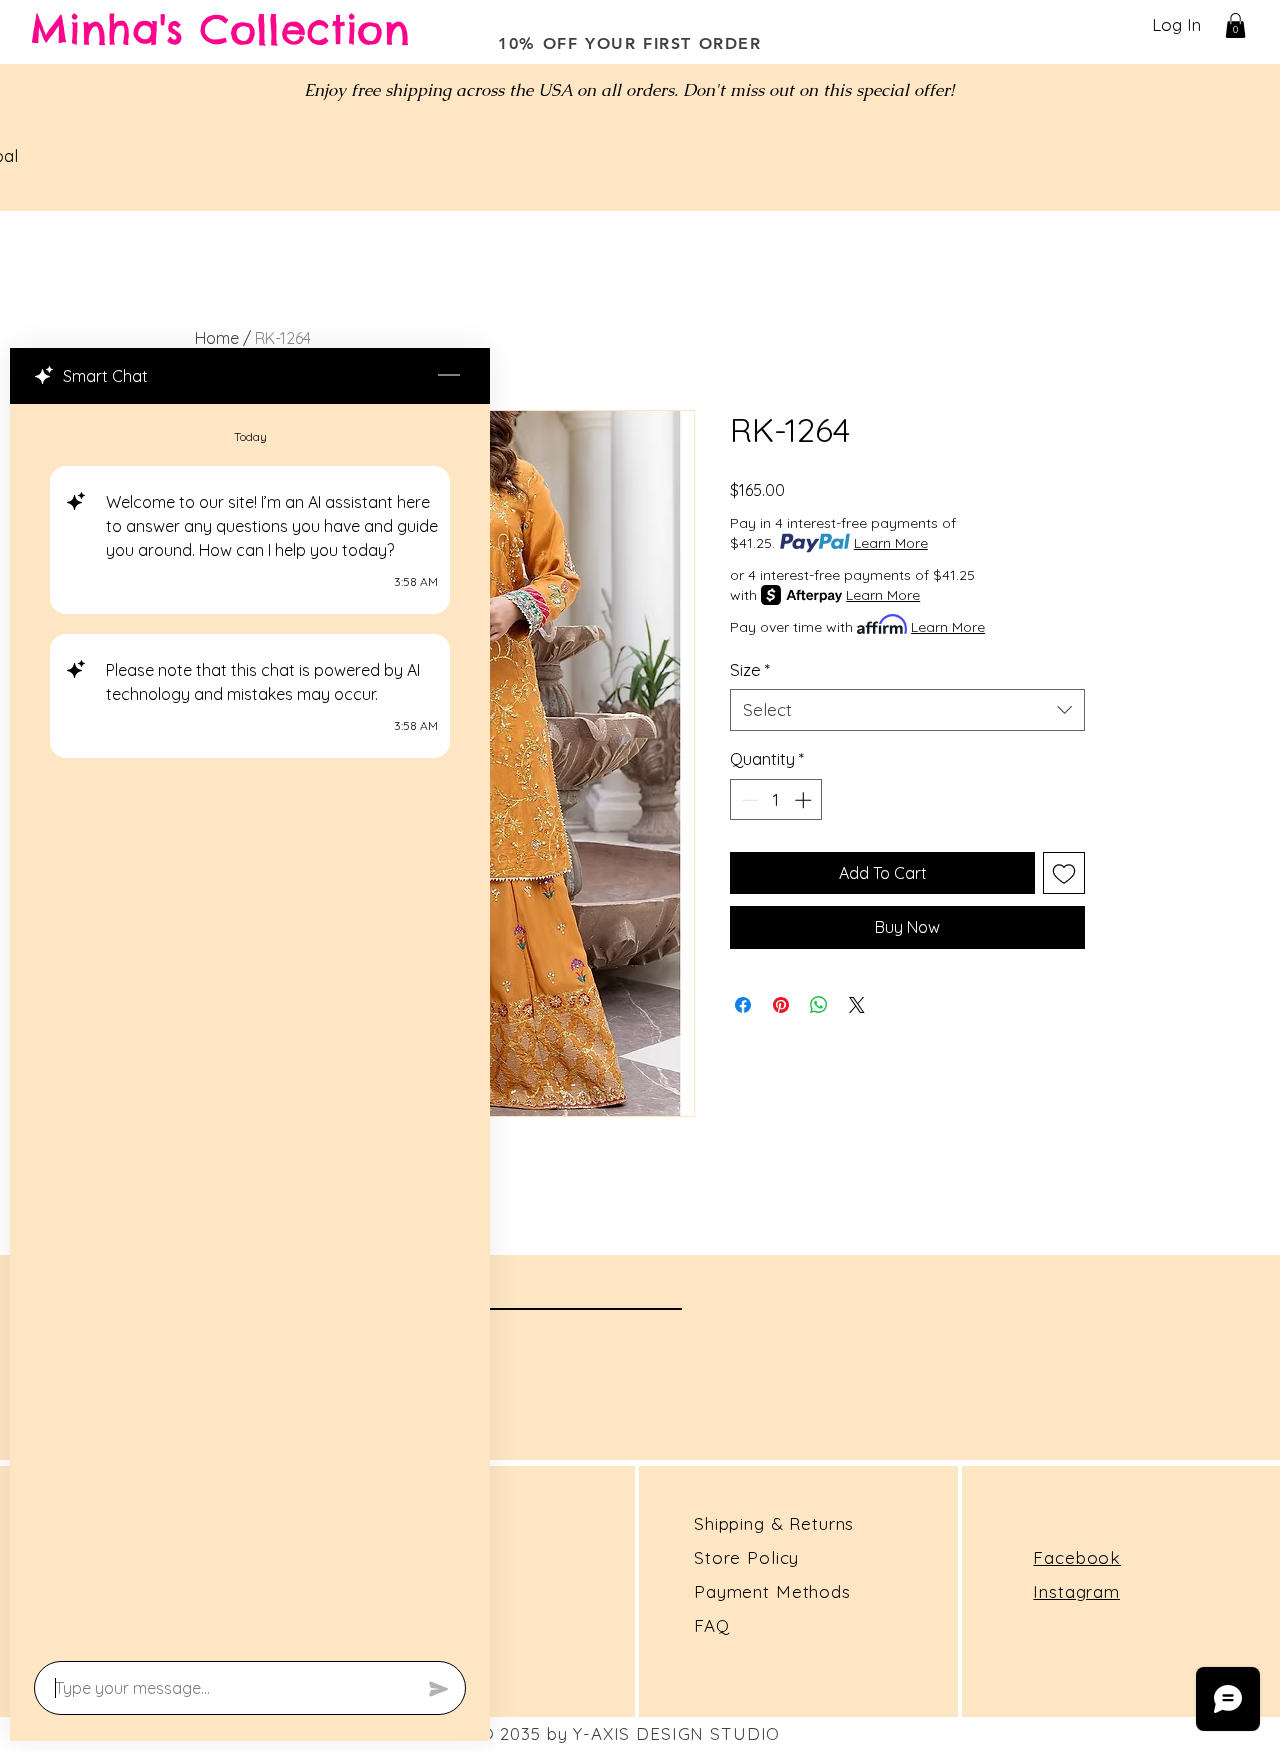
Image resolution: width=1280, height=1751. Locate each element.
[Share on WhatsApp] (819, 1005)
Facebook (1077, 1557)
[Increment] (805, 800)
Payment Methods (772, 1591)
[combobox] (907, 710)
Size (750, 669)
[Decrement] (748, 800)
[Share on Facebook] (743, 1005)
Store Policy (746, 1557)
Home (217, 338)
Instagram (1076, 1591)
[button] (1235, 25)
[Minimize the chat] (449, 376)
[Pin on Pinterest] (781, 1005)
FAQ (712, 1625)
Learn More (891, 543)
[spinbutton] (776, 800)
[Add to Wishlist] (1064, 873)
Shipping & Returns (774, 1523)
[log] (250, 1026)
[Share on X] (857, 1005)
